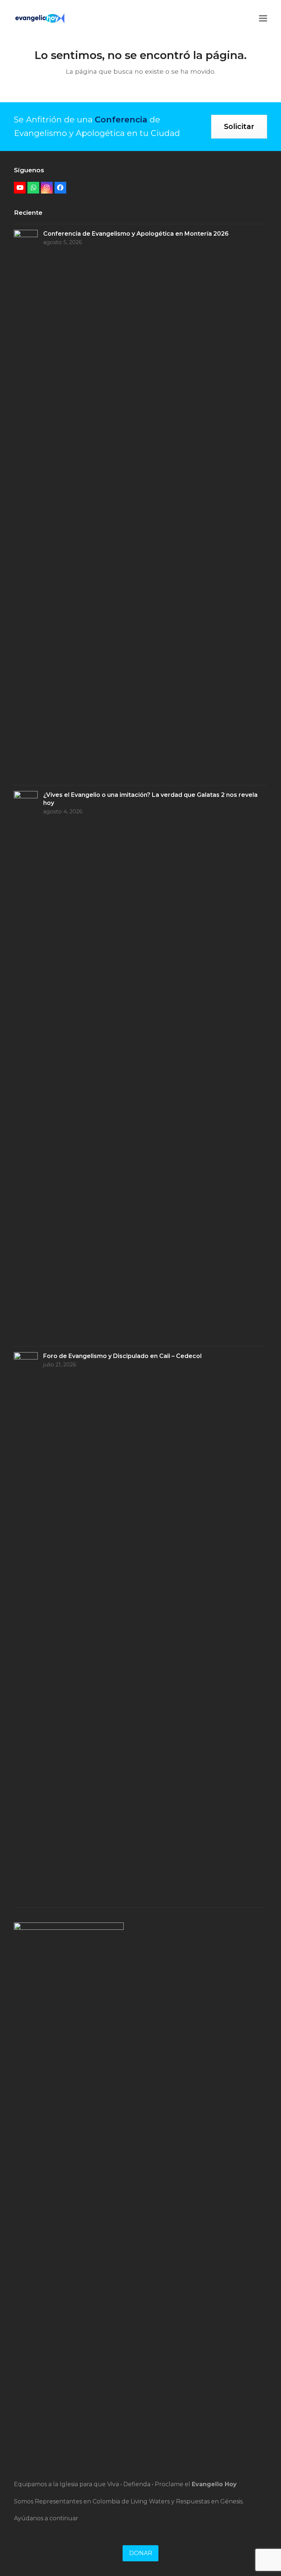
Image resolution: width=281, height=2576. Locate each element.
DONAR (141, 2553)
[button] (263, 18)
